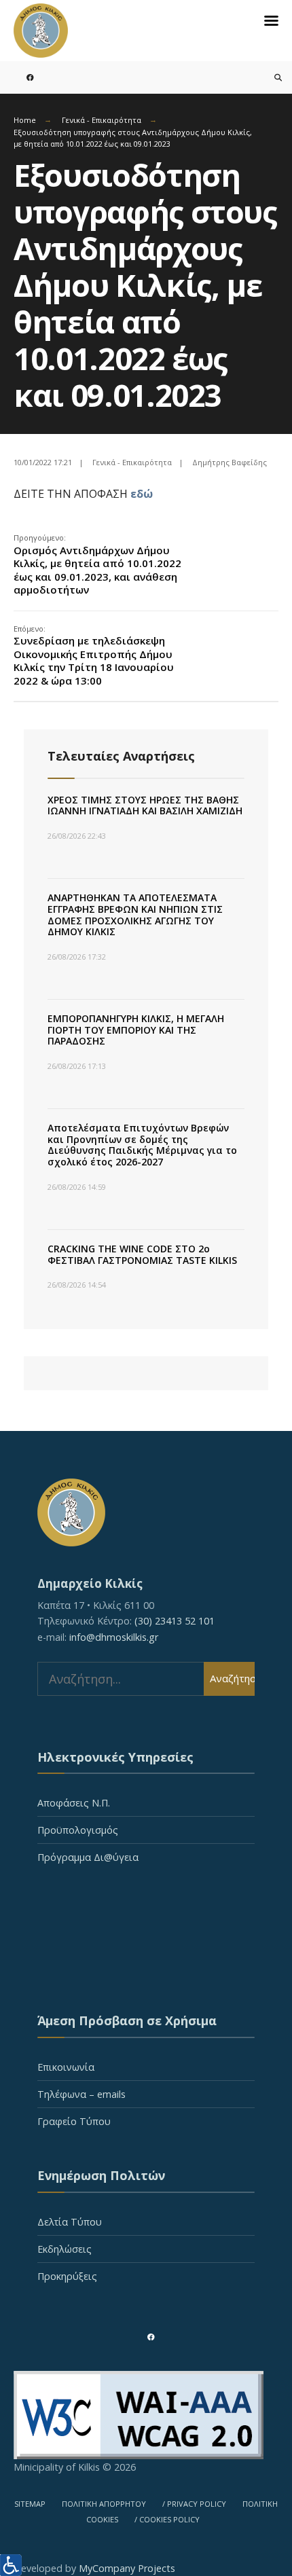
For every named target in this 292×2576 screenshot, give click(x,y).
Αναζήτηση (232, 1678)
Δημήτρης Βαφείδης (230, 462)
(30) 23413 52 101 (175, 1621)
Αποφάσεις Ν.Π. (74, 1803)
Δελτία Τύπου (70, 2222)
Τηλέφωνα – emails (81, 2094)
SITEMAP (30, 2504)
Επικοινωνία (66, 2067)
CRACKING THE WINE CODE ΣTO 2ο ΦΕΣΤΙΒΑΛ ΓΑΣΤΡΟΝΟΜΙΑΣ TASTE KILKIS (142, 1254)
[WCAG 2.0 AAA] (146, 2415)
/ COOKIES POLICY (167, 2519)
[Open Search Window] (270, 77)
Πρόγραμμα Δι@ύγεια (88, 1857)
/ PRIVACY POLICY (194, 2504)
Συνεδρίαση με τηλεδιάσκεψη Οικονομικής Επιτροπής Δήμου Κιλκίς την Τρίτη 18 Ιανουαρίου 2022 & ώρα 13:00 (94, 655)
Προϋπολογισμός (78, 1830)
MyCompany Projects (127, 2568)
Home (25, 120)
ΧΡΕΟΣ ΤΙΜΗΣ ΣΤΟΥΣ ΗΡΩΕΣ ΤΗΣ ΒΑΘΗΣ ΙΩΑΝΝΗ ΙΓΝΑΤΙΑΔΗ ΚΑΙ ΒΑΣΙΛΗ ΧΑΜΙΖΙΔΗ (145, 805)
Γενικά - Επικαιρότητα (102, 120)
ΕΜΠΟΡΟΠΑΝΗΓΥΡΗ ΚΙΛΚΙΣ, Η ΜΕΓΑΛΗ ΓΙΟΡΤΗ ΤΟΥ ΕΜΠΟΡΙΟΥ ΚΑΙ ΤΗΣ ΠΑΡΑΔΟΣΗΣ (136, 1030)
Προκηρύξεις (67, 2276)
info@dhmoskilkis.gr (114, 1637)
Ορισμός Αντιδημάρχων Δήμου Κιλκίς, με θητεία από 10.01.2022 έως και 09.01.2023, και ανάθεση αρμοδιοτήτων (97, 564)
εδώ (142, 494)
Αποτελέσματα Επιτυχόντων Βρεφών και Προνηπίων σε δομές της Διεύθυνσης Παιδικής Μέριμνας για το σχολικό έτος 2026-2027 (142, 1145)
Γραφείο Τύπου (74, 2121)
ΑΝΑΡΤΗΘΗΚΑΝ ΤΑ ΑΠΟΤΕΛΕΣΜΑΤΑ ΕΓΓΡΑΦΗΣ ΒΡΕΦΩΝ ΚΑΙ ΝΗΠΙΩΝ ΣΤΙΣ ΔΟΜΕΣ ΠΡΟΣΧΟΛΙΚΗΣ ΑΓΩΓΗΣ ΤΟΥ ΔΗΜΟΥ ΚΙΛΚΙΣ (135, 914)
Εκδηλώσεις (65, 2249)
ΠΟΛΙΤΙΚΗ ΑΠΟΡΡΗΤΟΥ (104, 2504)
